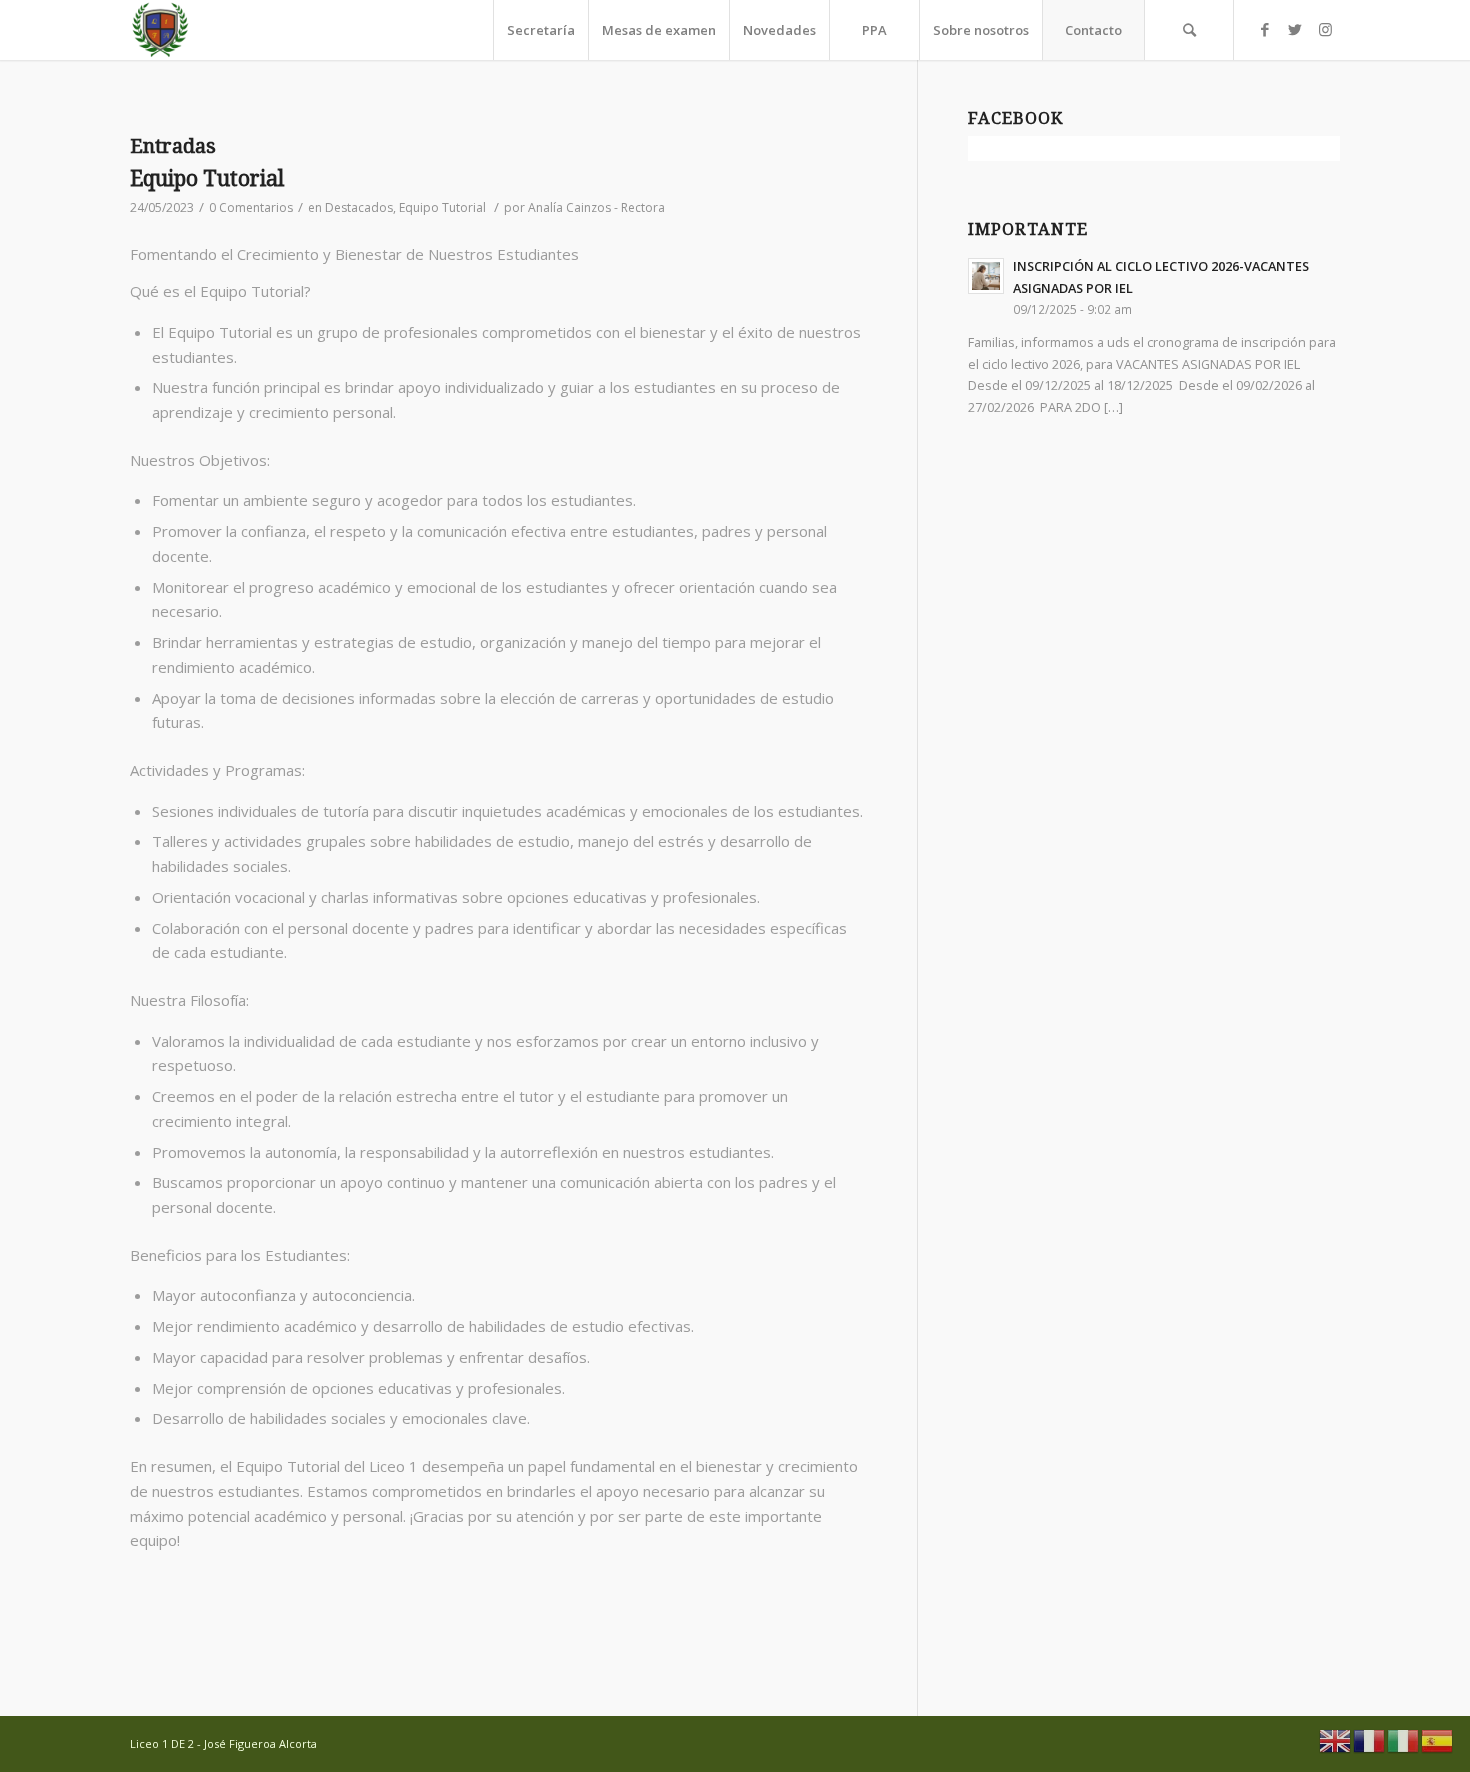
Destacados (359, 207)
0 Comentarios (251, 207)
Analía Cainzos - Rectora (596, 207)
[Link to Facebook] (1265, 29)
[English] (1336, 1739)
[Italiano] (1404, 1739)
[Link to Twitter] (1295, 29)
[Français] (1370, 1739)
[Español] (1438, 1739)
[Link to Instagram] (1325, 29)
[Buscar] (1189, 30)
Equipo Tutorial (207, 178)
